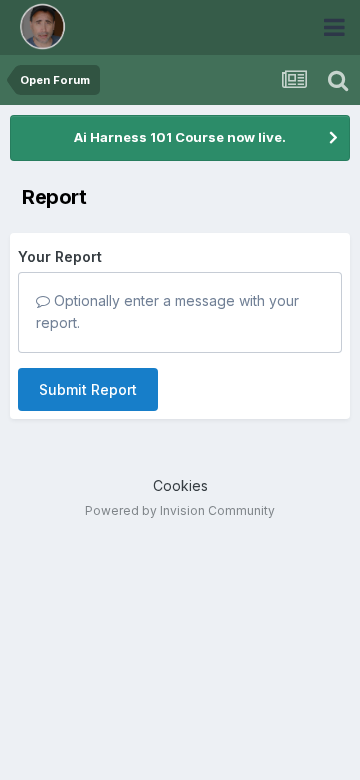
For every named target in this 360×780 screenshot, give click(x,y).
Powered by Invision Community (180, 510)
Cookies (180, 485)
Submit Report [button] (88, 389)
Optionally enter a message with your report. (167, 311)
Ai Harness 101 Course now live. (180, 137)
